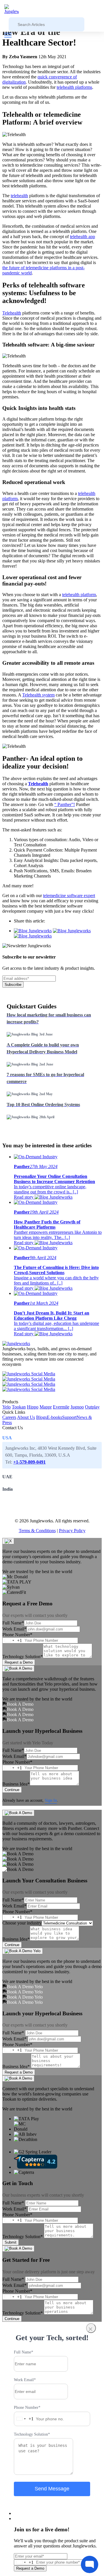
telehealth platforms (74, 87)
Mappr (46, 1407)
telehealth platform (79, 595)
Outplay (92, 1407)
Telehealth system (38, 695)
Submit (11, 2242)
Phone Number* (17, 1635)
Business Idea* (16, 1784)
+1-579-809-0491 (29, 1462)
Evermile (61, 1407)
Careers (9, 1417)
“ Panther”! (65, 804)
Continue (12, 1790)
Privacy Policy (72, 1531)
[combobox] (12, 1640)
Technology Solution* (23, 1657)
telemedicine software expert (69, 896)
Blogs (41, 1417)
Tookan (19, 1407)
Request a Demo (19, 1662)
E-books (54, 1417)
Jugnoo (77, 1407)
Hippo (33, 1407)
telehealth (19, 196)
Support (69, 1417)
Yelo (6, 1407)
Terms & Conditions (37, 1531)
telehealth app (82, 237)
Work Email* (14, 1629)
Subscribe (13, 985)
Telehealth (12, 313)
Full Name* (13, 1623)
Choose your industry (22, 1923)
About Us (26, 1417)
